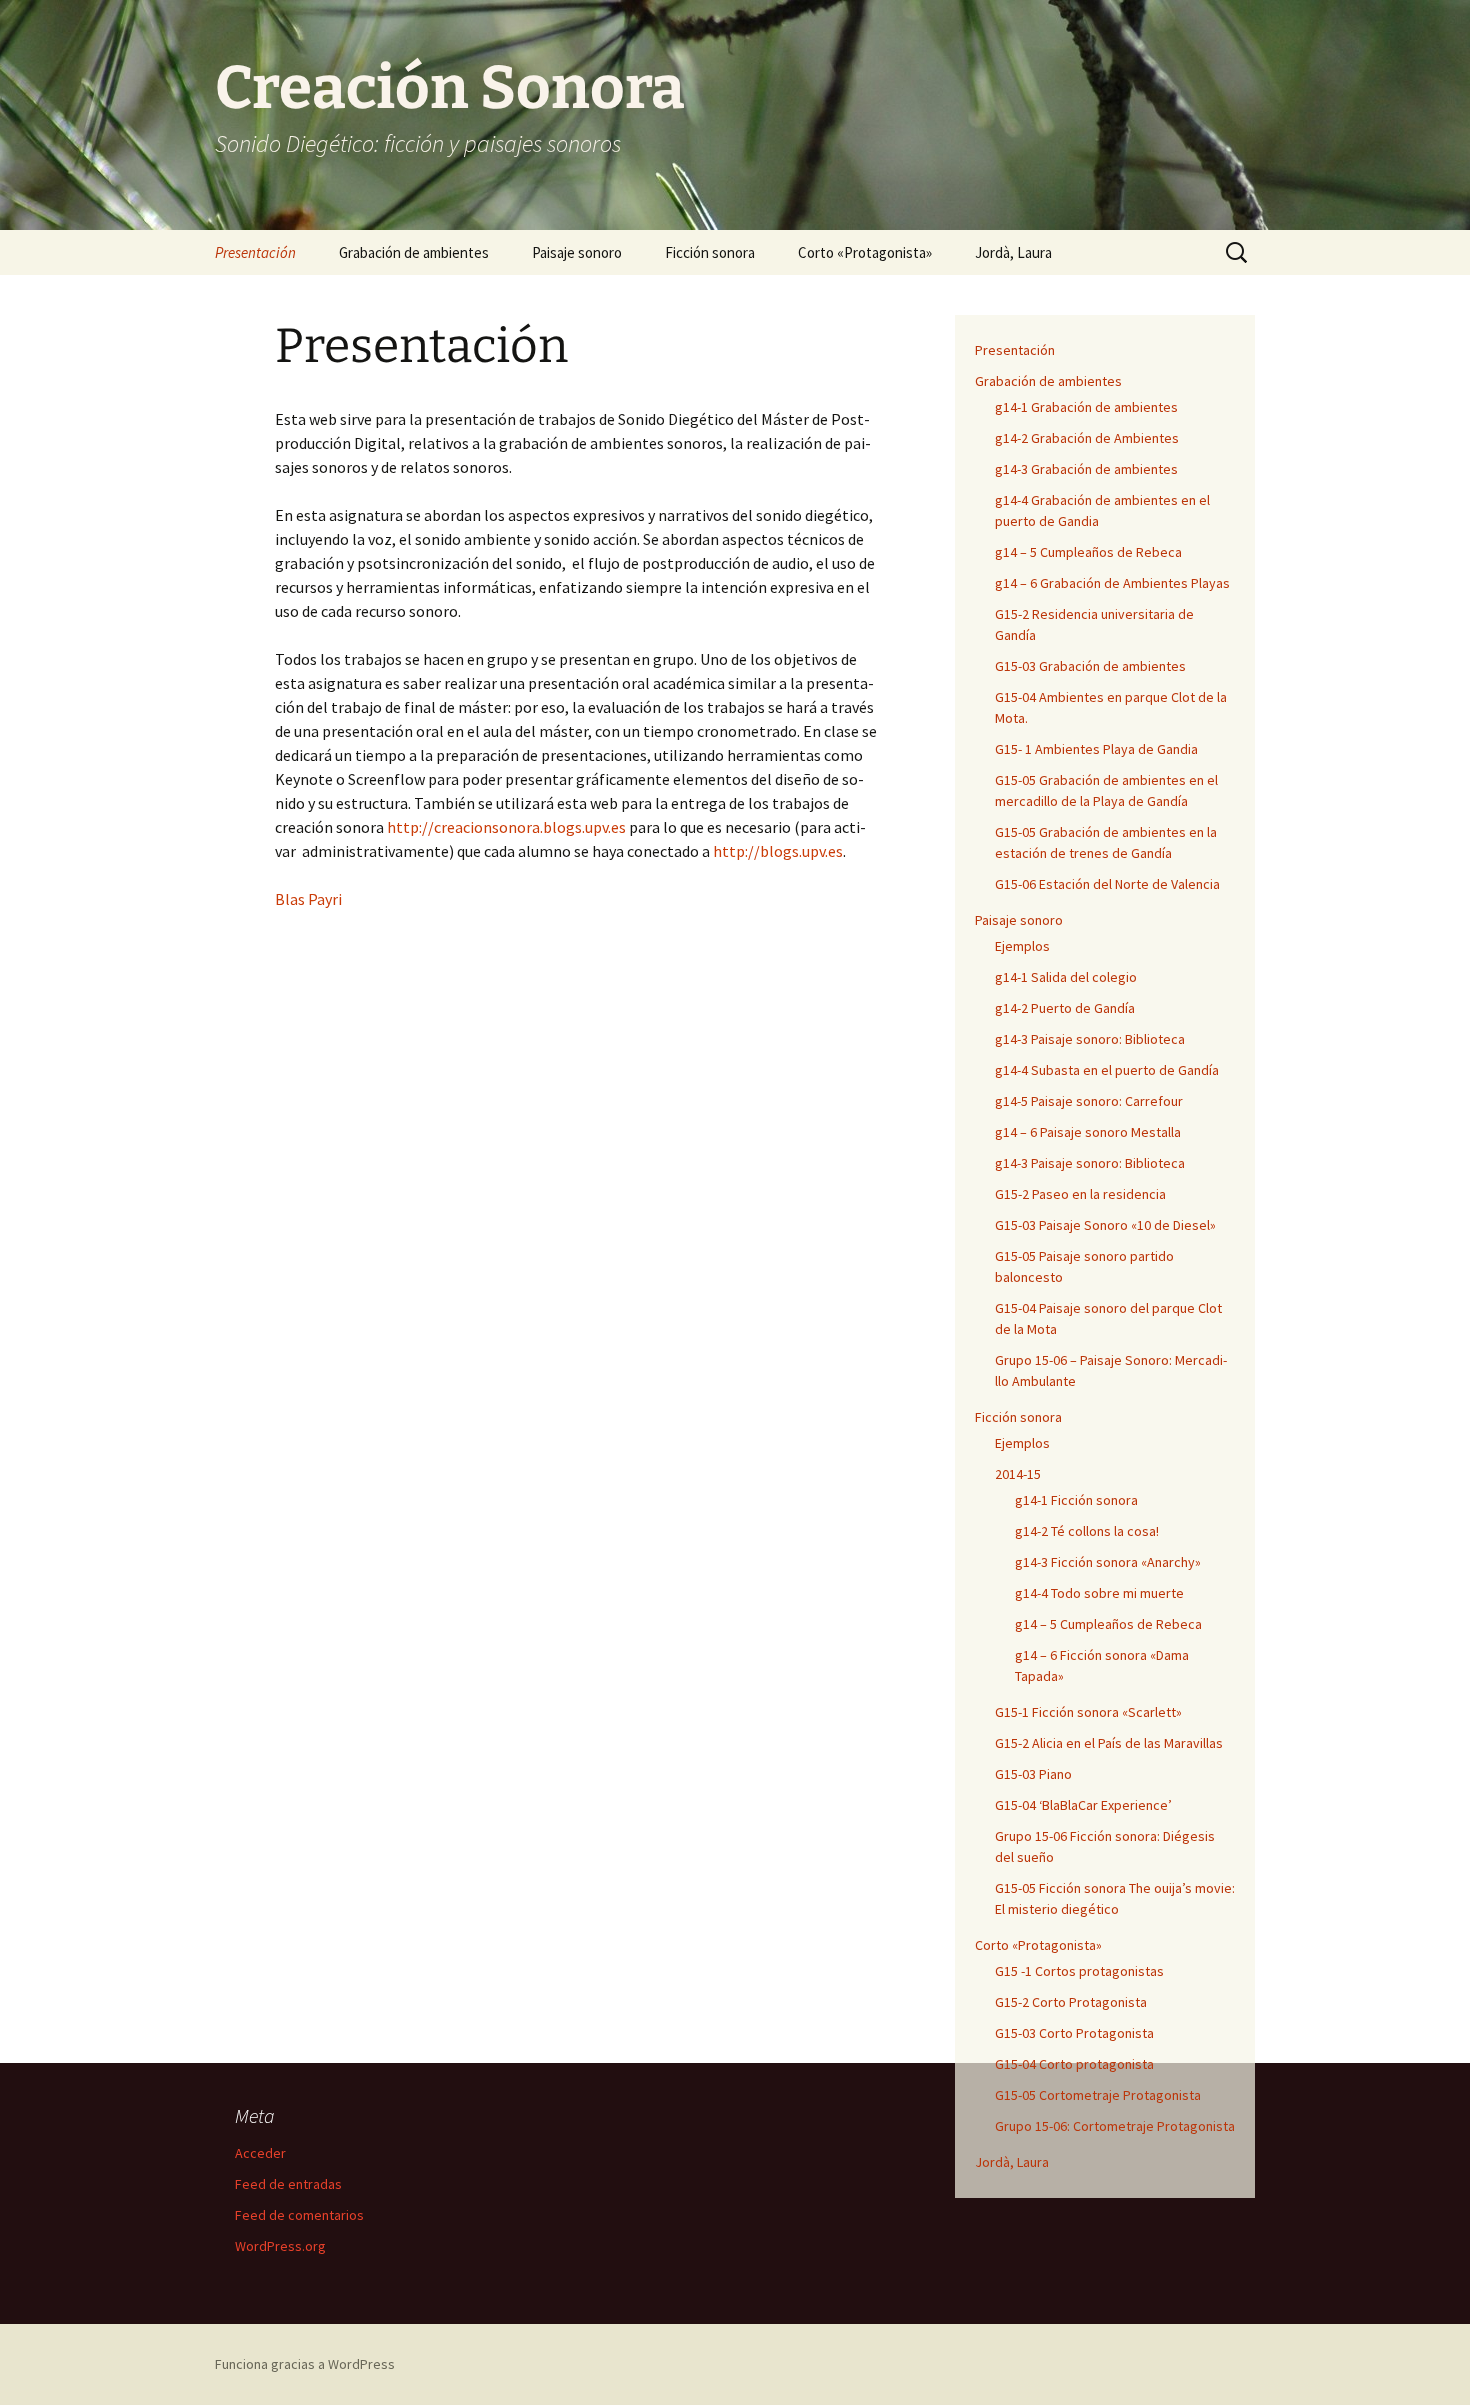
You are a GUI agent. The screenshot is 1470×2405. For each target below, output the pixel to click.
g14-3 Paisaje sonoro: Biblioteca (1090, 1039)
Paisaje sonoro (577, 252)
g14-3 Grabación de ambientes (1086, 469)
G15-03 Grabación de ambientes (1090, 666)
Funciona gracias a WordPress (305, 2364)
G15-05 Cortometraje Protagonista (1098, 2095)
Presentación (255, 252)
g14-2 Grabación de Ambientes (1087, 438)
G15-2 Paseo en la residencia (1080, 1194)
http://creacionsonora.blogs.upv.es (506, 827)
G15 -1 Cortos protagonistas (1079, 1971)
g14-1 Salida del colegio (1066, 977)
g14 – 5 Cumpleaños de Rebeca (1088, 552)
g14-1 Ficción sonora (1076, 1500)
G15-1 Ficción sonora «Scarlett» (1088, 1712)
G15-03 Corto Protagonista (1074, 2033)
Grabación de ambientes (414, 252)
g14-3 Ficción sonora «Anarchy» (1108, 1562)
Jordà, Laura (1013, 252)
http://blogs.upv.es (778, 851)
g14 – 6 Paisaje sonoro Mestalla (1088, 1132)
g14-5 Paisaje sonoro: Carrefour (1089, 1101)
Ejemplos (1022, 946)
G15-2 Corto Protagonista (1071, 2002)
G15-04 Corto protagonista (1074, 2064)
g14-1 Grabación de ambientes (1086, 407)
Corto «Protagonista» (865, 252)
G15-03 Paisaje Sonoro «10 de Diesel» (1105, 1225)
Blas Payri (308, 899)
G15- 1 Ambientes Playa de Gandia (1096, 749)
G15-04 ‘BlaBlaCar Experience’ (1083, 1805)
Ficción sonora (710, 252)
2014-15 (1018, 1474)
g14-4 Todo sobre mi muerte (1099, 1593)
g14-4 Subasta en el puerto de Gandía (1107, 1070)
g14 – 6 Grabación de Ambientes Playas (1112, 583)
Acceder (260, 2153)
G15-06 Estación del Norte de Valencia (1107, 884)
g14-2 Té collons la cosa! (1087, 1531)
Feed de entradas (288, 2184)
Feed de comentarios (299, 2215)
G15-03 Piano (1033, 1774)
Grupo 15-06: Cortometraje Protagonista (1115, 2126)
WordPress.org (280, 2246)
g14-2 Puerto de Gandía (1065, 1008)
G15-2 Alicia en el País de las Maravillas (1109, 1743)
